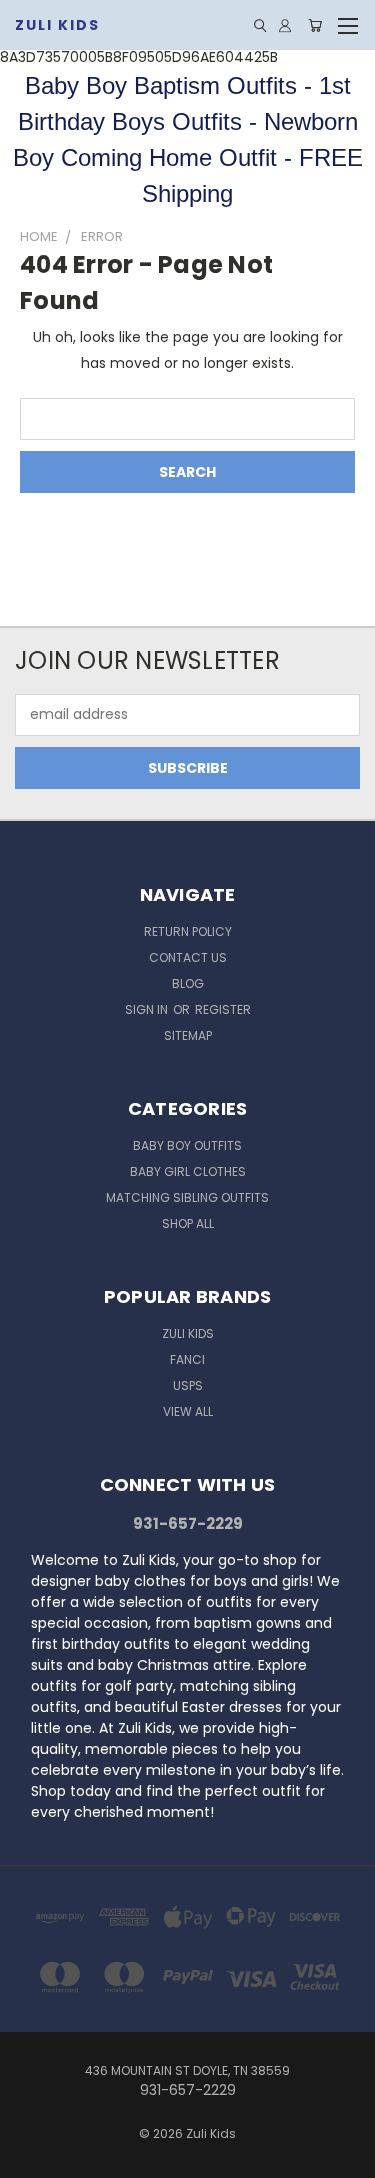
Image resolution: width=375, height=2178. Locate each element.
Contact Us (188, 957)
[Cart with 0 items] (315, 25)
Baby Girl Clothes (188, 1171)
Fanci (187, 1359)
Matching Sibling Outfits (187, 1197)
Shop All (188, 1223)
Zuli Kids (188, 1333)
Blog (188, 983)
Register (223, 1009)
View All (188, 1411)
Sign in (148, 1009)
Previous (31, 2158)
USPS (188, 1385)
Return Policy (188, 931)
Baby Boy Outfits (187, 1145)
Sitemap (188, 1035)
